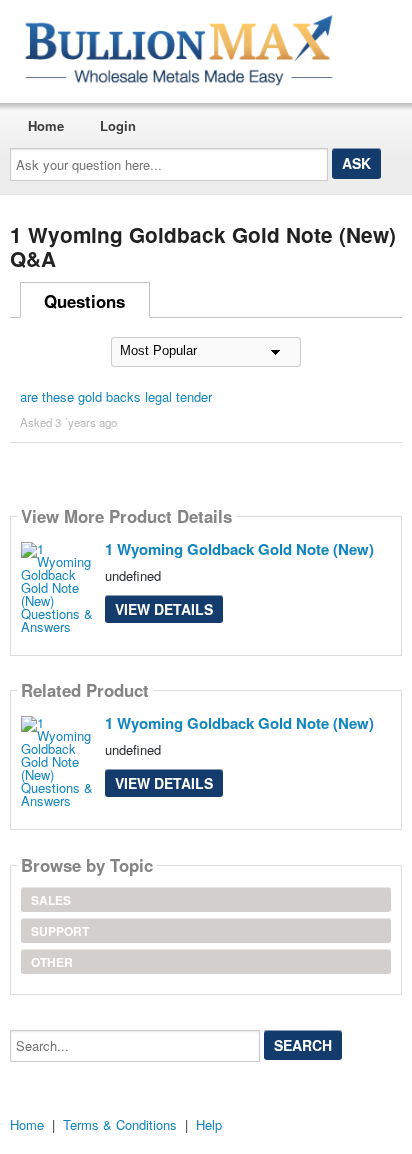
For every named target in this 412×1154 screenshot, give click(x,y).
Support (60, 931)
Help (209, 1124)
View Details (164, 609)
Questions (84, 301)
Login (118, 125)
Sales (51, 900)
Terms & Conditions (120, 1124)
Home (46, 125)
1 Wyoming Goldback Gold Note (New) (239, 549)
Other (52, 962)
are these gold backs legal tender (116, 396)
